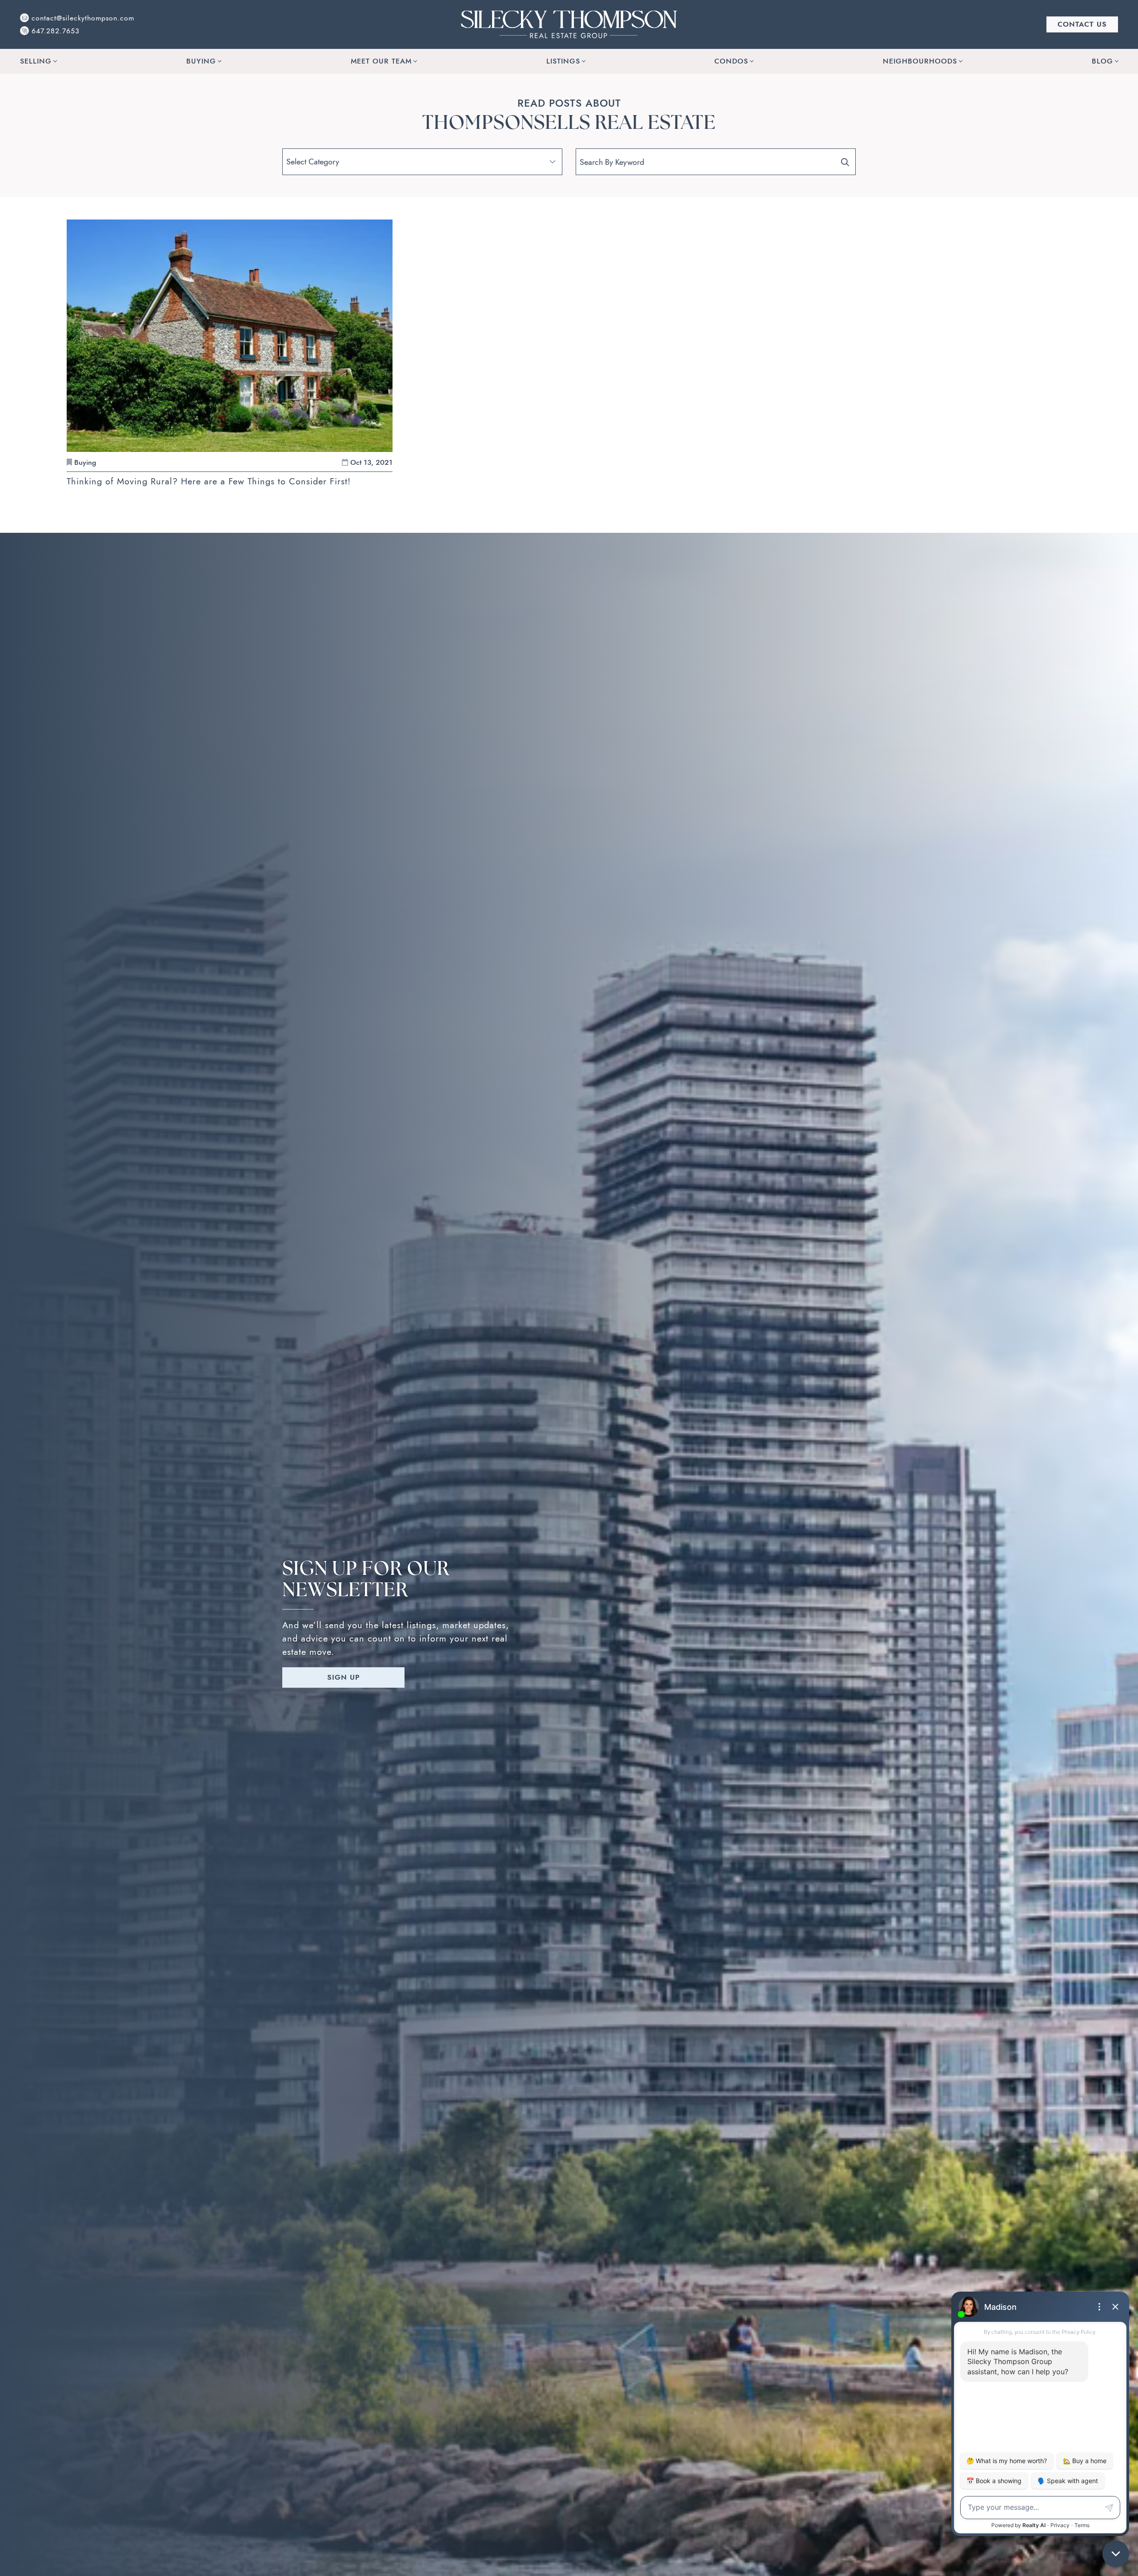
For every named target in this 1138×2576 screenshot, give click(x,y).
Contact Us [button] (1082, 24)
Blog (1102, 61)
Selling (36, 61)
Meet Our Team (381, 61)
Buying (201, 61)
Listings (563, 61)
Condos (731, 61)
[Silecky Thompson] (569, 24)
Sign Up (344, 1677)
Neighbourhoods (920, 61)
